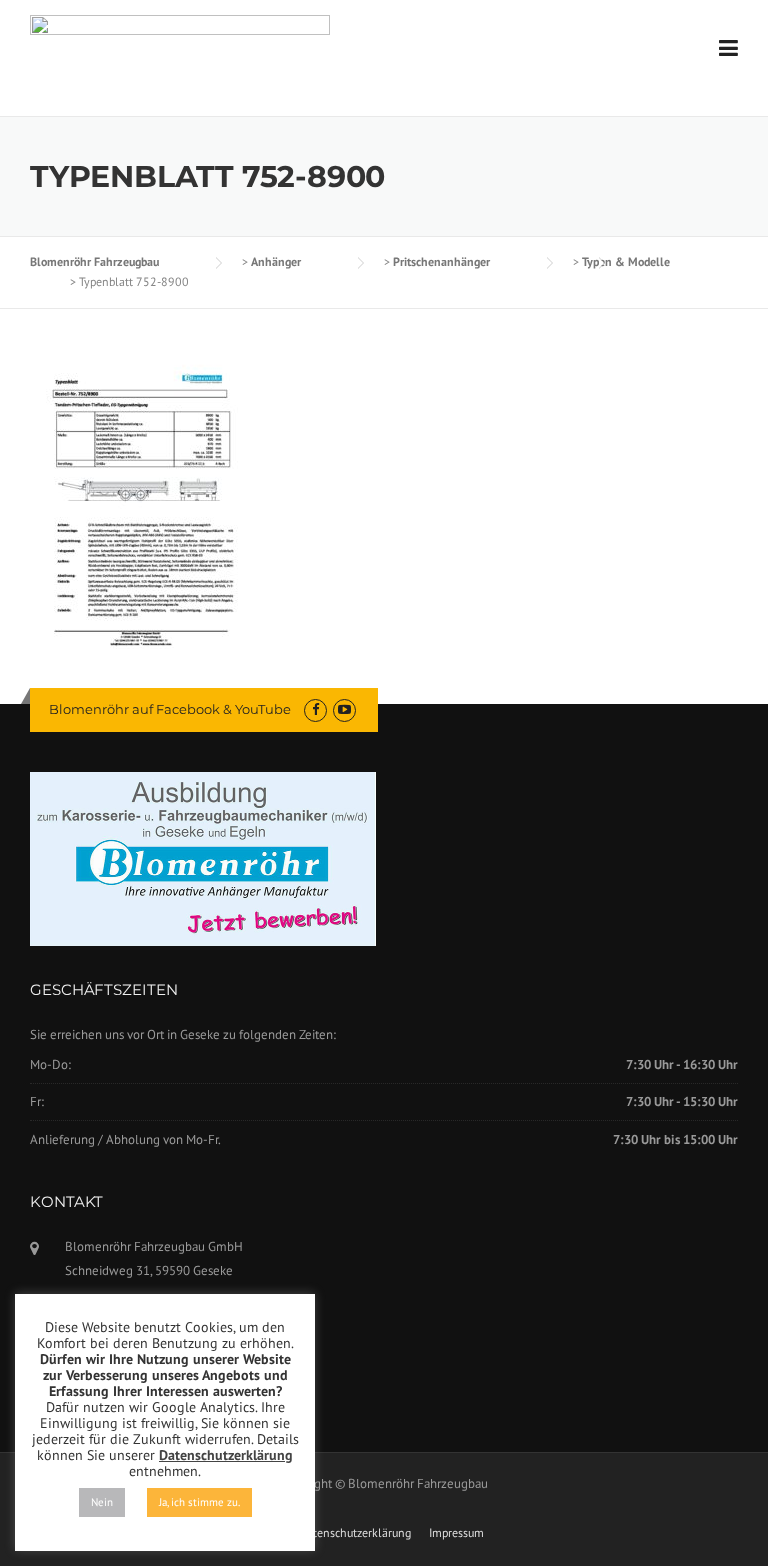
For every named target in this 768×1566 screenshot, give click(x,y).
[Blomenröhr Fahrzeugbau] (180, 48)
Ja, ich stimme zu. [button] (199, 1502)
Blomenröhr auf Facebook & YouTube (170, 709)
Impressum (456, 1533)
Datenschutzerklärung (355, 1533)
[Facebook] (315, 709)
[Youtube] (344, 709)
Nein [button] (102, 1502)
